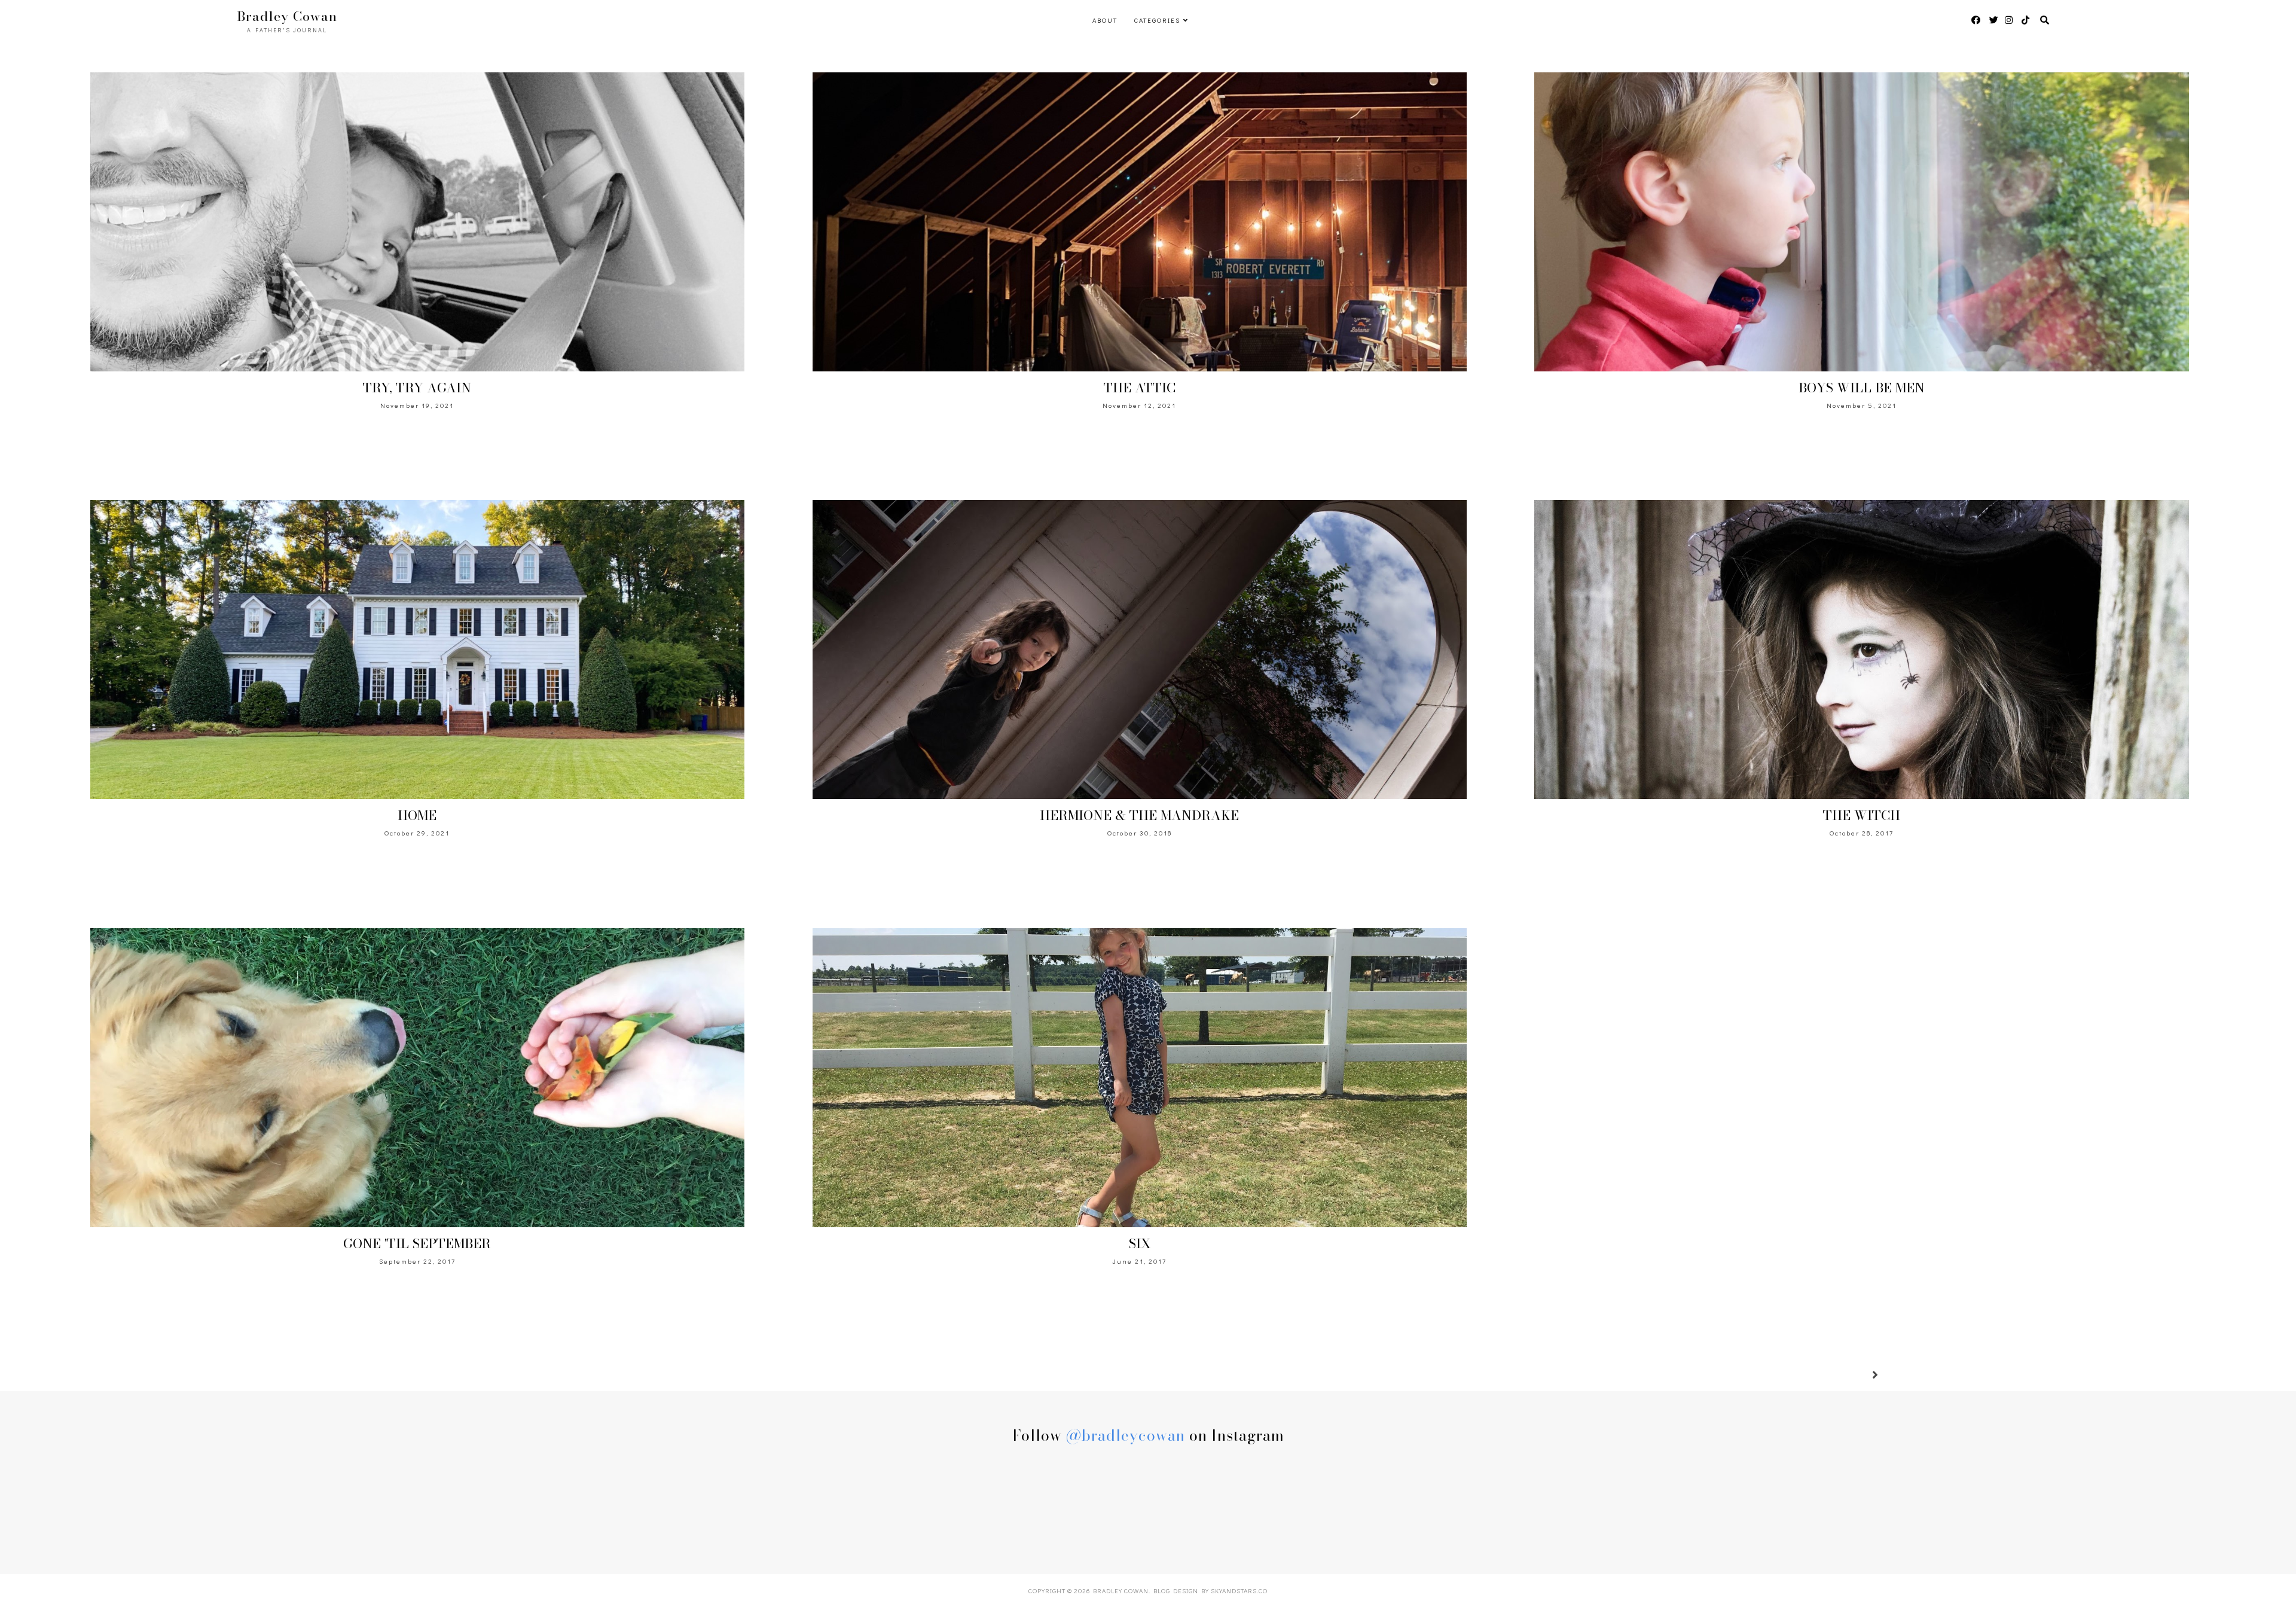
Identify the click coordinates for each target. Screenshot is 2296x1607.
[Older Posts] (1861, 1376)
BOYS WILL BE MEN (1862, 388)
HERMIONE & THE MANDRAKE (1139, 815)
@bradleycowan (1126, 1435)
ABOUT (1105, 20)
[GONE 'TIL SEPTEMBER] (417, 1078)
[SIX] (1140, 1078)
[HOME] (417, 649)
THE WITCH (1862, 815)
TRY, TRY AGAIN (417, 388)
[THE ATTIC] (1140, 222)
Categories (1157, 20)
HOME (417, 815)
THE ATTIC (1140, 388)
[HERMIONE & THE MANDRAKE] (1140, 649)
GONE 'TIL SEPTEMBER (417, 1243)
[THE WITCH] (1861, 649)
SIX (1140, 1243)
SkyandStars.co (1239, 1591)
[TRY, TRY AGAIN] (417, 222)
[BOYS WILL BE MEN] (1861, 222)
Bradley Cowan (1121, 1591)
